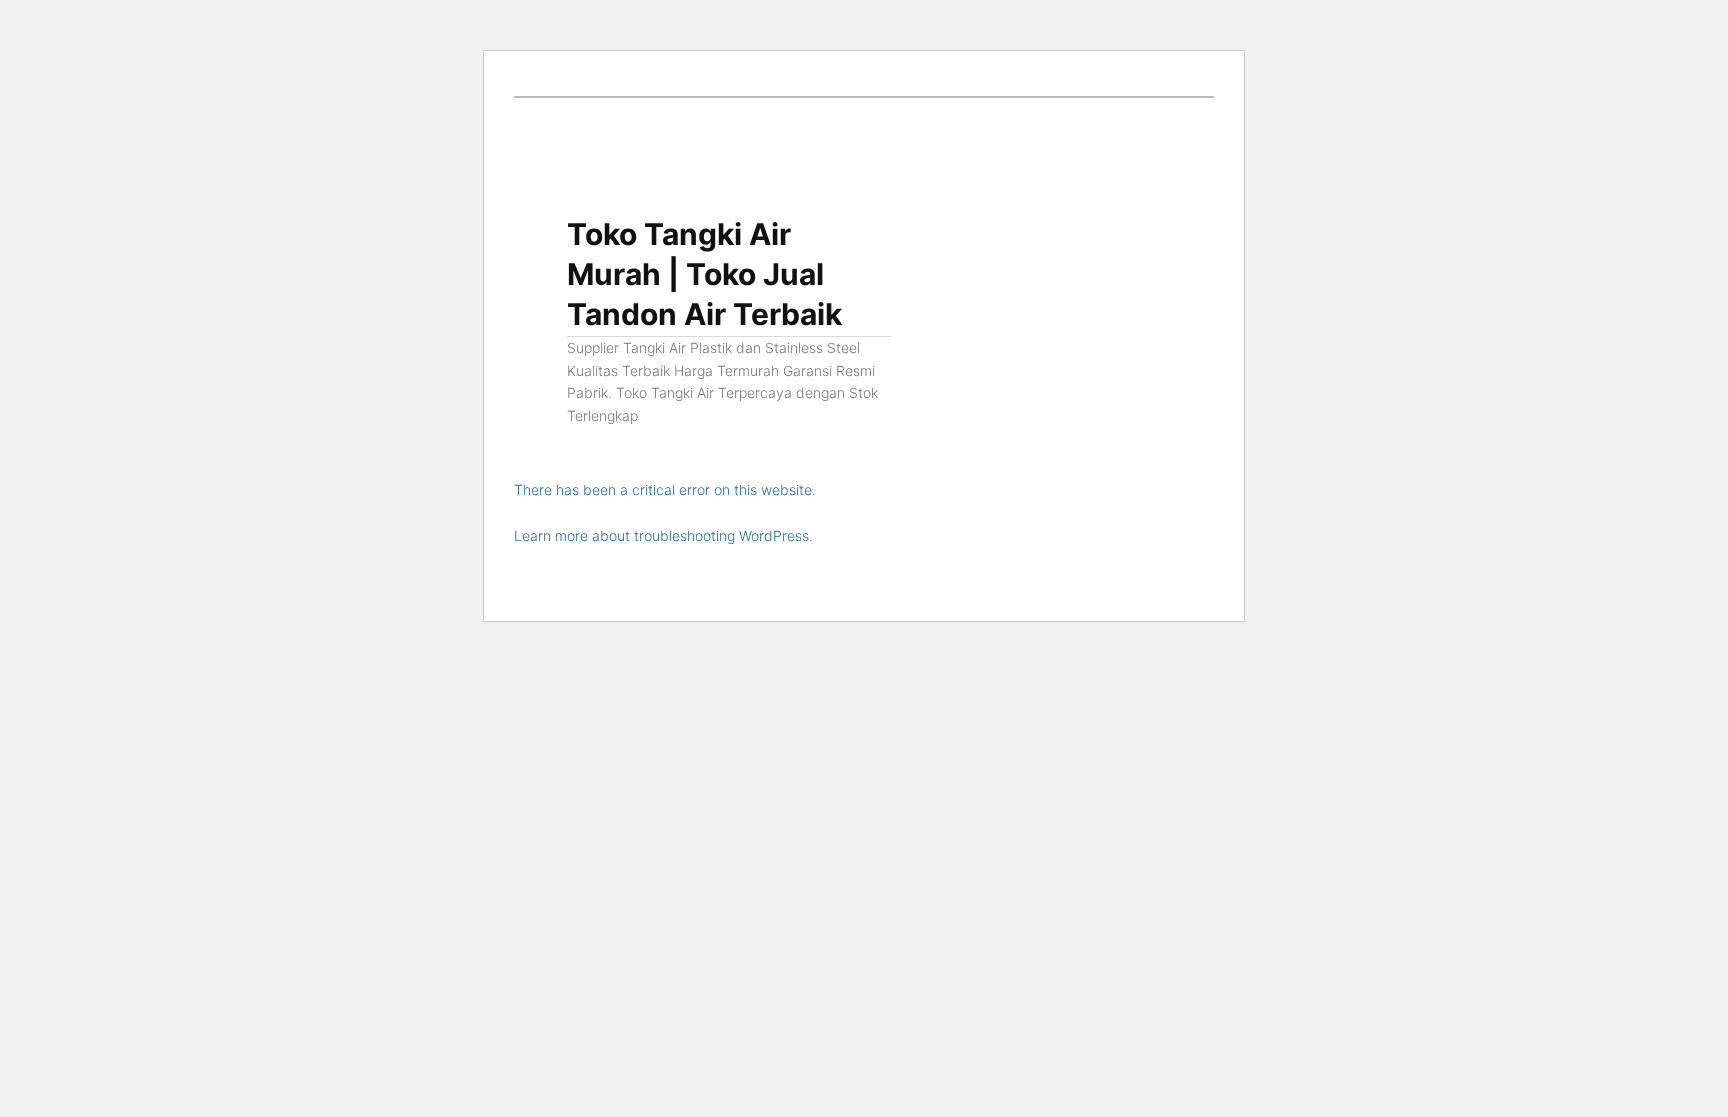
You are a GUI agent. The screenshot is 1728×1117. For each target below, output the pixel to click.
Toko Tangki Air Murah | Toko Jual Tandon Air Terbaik (704, 274)
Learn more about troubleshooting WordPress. (663, 535)
